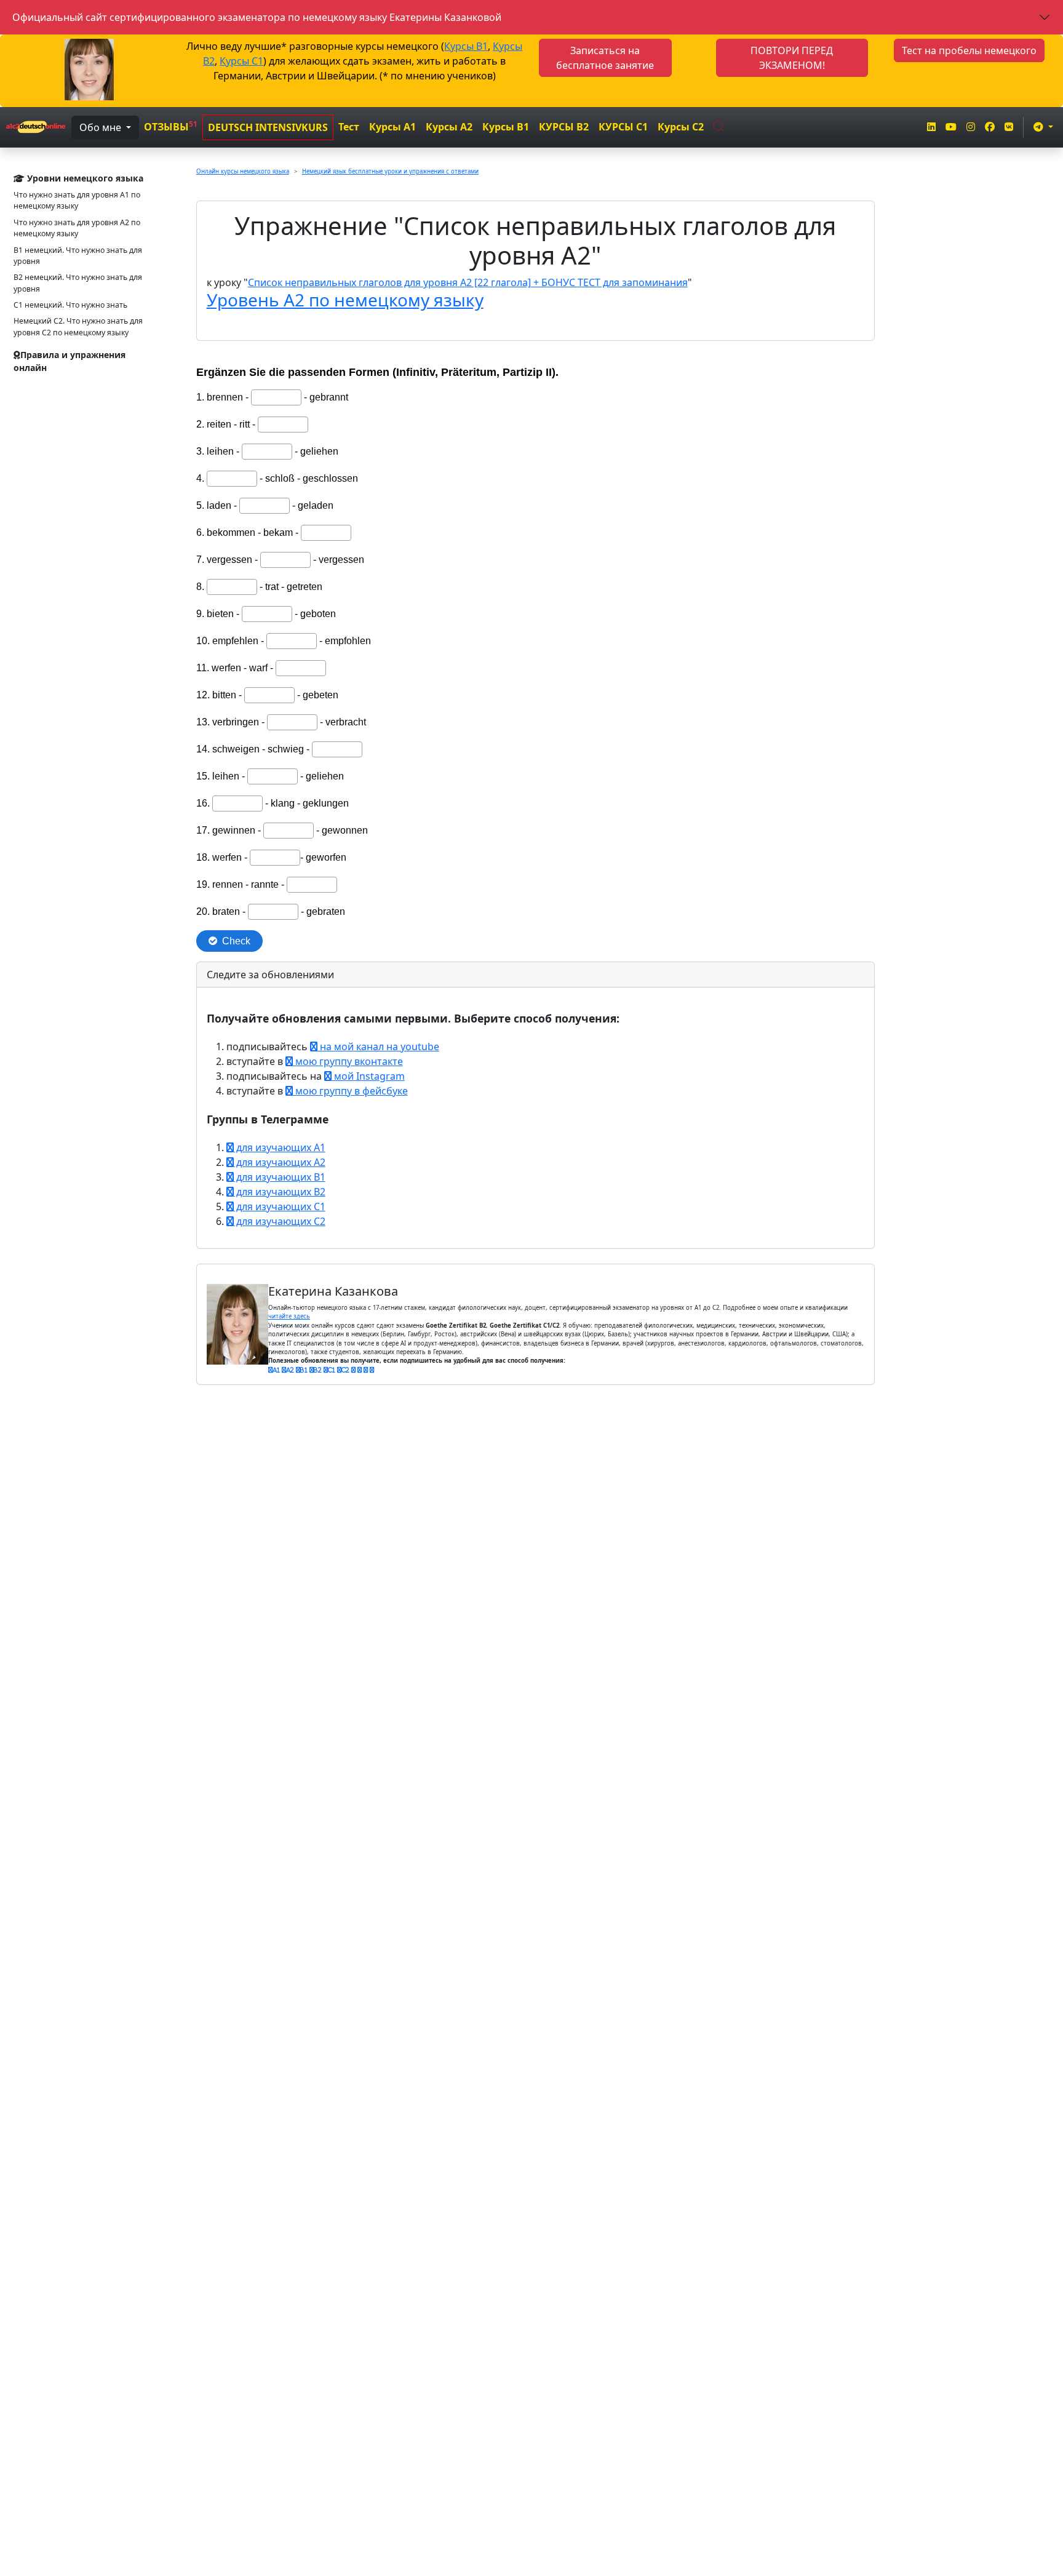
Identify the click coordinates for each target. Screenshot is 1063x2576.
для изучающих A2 (280, 1162)
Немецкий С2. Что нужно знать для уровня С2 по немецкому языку (78, 326)
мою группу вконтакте (348, 1061)
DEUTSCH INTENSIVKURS (268, 127)
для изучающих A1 (280, 1147)
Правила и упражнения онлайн (70, 361)
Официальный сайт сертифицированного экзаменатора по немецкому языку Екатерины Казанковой (257, 17)
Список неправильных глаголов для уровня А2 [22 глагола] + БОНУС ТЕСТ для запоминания (468, 282)
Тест (349, 127)
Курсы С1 (241, 61)
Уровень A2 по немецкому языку (345, 300)
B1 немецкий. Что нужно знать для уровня (78, 256)
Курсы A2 (449, 127)
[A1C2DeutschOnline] (36, 127)
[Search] (719, 124)
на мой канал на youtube (378, 1047)
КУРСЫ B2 (564, 127)
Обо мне (102, 127)
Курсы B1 (466, 46)
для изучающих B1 (280, 1177)
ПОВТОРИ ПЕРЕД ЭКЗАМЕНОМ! (792, 58)
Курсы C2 (681, 127)
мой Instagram (368, 1076)
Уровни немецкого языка (84, 178)
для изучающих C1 (280, 1206)
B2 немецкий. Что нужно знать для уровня (78, 283)
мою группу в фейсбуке (350, 1091)
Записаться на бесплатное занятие (605, 58)
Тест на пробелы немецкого (969, 50)
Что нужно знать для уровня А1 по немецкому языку (77, 200)
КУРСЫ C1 (623, 127)
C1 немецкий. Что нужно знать (70, 305)
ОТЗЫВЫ (171, 126)
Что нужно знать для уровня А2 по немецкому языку (77, 228)
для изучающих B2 (280, 1192)
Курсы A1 (392, 127)
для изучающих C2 (280, 1221)
